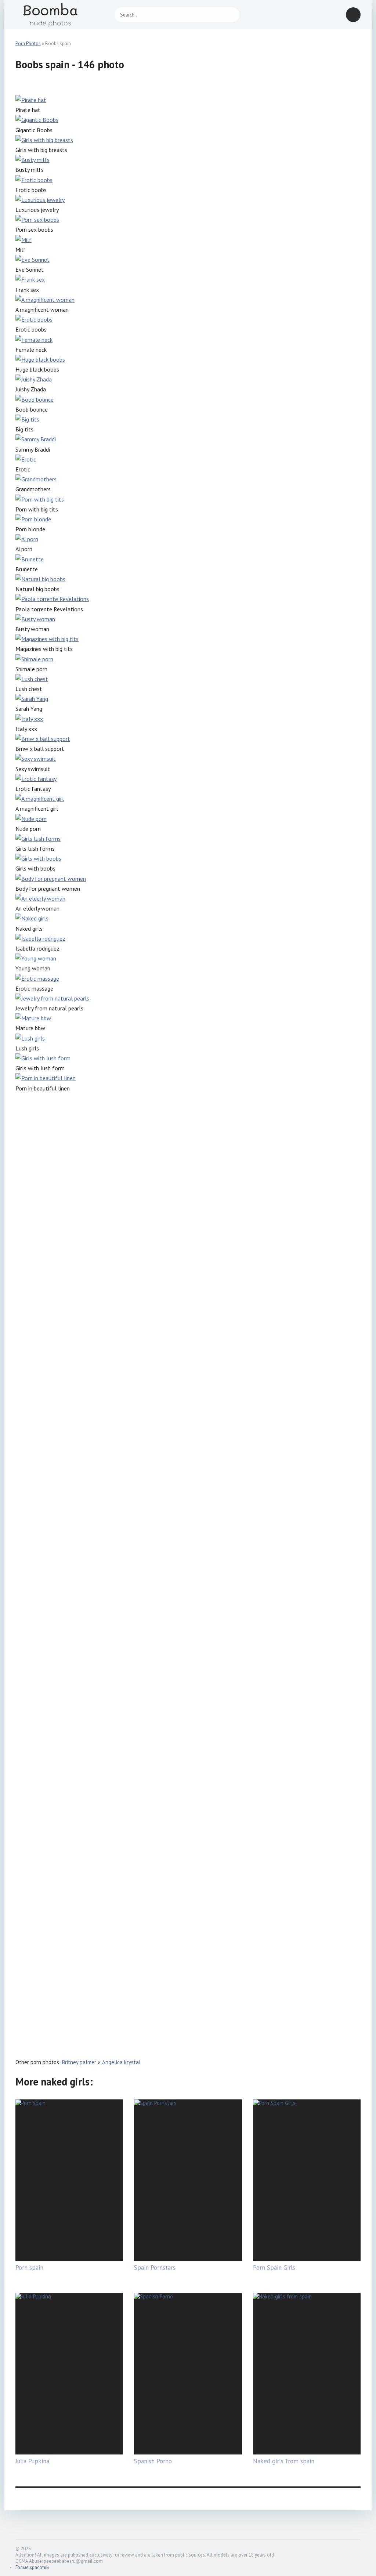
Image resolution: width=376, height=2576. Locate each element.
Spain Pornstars (155, 2268)
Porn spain (29, 2268)
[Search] (230, 15)
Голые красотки (32, 2567)
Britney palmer (79, 2062)
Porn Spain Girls (274, 2268)
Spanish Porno (153, 2461)
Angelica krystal (121, 2062)
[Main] (59, 15)
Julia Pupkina (32, 2461)
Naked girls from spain (284, 2461)
